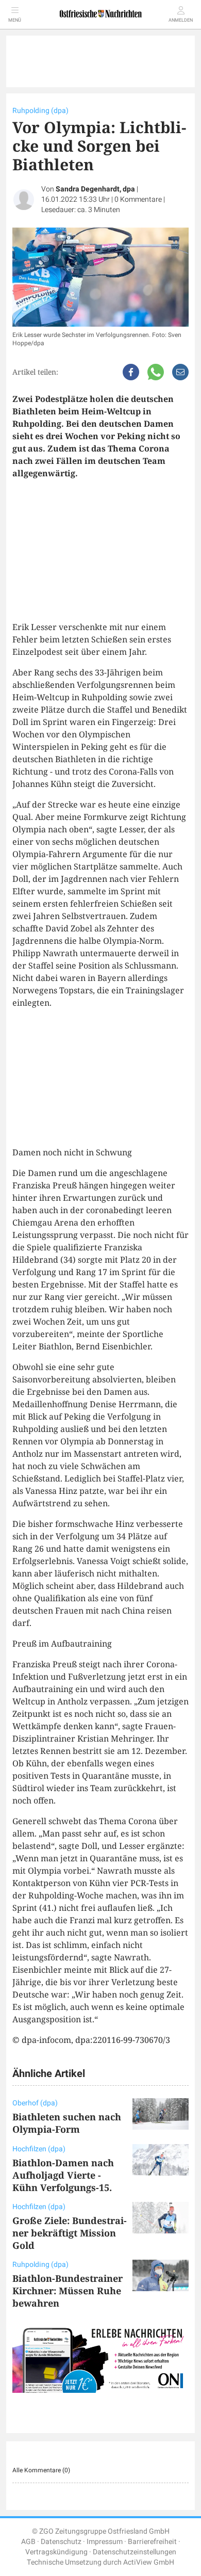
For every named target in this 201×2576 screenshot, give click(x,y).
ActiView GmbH (149, 2562)
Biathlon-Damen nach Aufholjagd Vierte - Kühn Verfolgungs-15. (63, 2175)
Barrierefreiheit (152, 2542)
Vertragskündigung (56, 2552)
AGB (28, 2542)
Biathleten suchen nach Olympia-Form (67, 2123)
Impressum (105, 2542)
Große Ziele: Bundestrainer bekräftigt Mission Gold (70, 2233)
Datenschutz (61, 2542)
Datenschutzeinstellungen (135, 2552)
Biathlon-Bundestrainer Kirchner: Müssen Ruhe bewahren (68, 2291)
